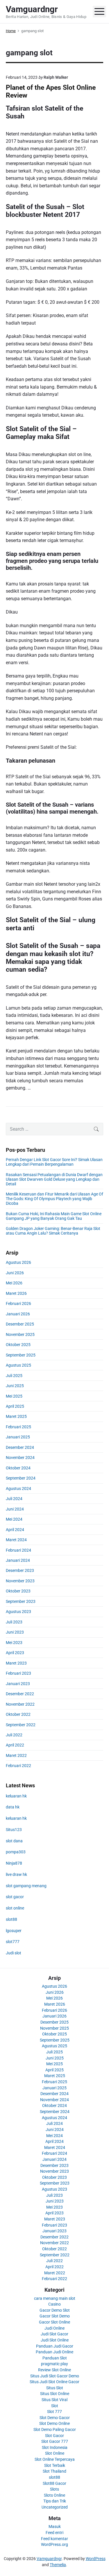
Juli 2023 (14, 1622)
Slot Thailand (54, 2471)
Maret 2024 (16, 1540)
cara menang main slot (55, 2298)
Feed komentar (54, 2539)
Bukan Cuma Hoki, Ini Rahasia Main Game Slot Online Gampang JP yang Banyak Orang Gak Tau (54, 1216)
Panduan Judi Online (54, 2352)
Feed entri (54, 2533)
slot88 (11, 1919)
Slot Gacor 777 (55, 2441)
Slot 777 (54, 2412)
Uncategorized (55, 2507)
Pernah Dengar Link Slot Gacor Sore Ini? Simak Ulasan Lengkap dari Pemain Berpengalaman (54, 1162)
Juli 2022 (14, 1735)
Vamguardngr (49, 2559)
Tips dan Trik (55, 2501)
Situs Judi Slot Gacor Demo (55, 2376)
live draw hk (16, 1874)
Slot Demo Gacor (55, 2418)
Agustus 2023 (18, 1612)
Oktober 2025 (18, 1345)
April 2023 (15, 1653)
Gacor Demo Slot (55, 2310)
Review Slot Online (54, 2370)
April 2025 (15, 1406)
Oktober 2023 (18, 1591)
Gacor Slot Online (54, 2322)
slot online (15, 1908)
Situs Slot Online (55, 2394)
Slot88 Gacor (54, 2483)
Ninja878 (14, 1863)
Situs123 (14, 1830)
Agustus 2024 (18, 1489)
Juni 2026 (15, 1273)
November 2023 (20, 1581)
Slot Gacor (54, 2436)
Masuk (55, 2526)
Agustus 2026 (18, 1262)
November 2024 (20, 1458)
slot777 (13, 1942)
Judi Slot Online (55, 2340)
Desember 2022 (20, 1694)
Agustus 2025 (18, 1365)
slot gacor (15, 1897)
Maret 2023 (16, 1663)
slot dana (14, 1841)
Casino (54, 2304)
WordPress (96, 2559)
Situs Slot (55, 2388)
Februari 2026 (18, 1303)
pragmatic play (54, 2364)
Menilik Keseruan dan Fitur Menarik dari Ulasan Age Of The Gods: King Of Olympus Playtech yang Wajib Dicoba (54, 1199)
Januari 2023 (18, 1684)
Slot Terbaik (55, 2465)
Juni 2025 (15, 1386)
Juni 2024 (15, 1509)
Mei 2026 (14, 1283)
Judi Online (54, 2328)
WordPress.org (54, 2544)
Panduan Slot (55, 2358)
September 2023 (21, 1601)
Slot (55, 2406)
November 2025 (20, 1334)
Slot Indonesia (55, 2447)
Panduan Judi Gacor (55, 2346)
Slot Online (55, 2453)
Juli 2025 (14, 1376)
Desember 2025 (20, 1324)
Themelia (58, 2565)
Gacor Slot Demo (55, 2316)
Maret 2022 (16, 1755)
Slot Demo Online (54, 2423)
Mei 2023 (14, 1643)
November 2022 (20, 1704)
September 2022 (21, 1725)
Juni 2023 (15, 1632)
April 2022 (15, 1745)
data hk (13, 1807)
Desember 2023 (20, 1570)
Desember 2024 (20, 1447)
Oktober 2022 (18, 1714)
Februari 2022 (18, 1766)
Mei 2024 (14, 1519)
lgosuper (14, 1931)
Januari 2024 (18, 1560)
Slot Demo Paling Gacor (55, 2429)
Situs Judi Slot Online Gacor (54, 2382)
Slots (54, 2489)
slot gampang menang (26, 1886)
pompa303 (16, 1852)
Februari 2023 (18, 1673)
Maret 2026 (16, 1293)
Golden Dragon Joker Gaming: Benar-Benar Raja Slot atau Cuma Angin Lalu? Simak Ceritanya (53, 1231)
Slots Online (54, 2495)
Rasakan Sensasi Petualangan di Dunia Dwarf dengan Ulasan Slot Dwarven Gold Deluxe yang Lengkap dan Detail (54, 1179)
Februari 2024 (18, 1550)
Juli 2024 (14, 1499)
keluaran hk (16, 1796)
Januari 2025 (18, 1437)
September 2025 (21, 1355)
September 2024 (21, 1478)
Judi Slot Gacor (54, 2334)
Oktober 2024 (18, 1468)
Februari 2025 (18, 1427)
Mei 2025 (14, 1396)
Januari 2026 (18, 1314)
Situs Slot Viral (54, 2400)
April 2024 (15, 1530)
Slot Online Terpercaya (55, 2459)
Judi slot (14, 1953)
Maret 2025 (16, 1416)
